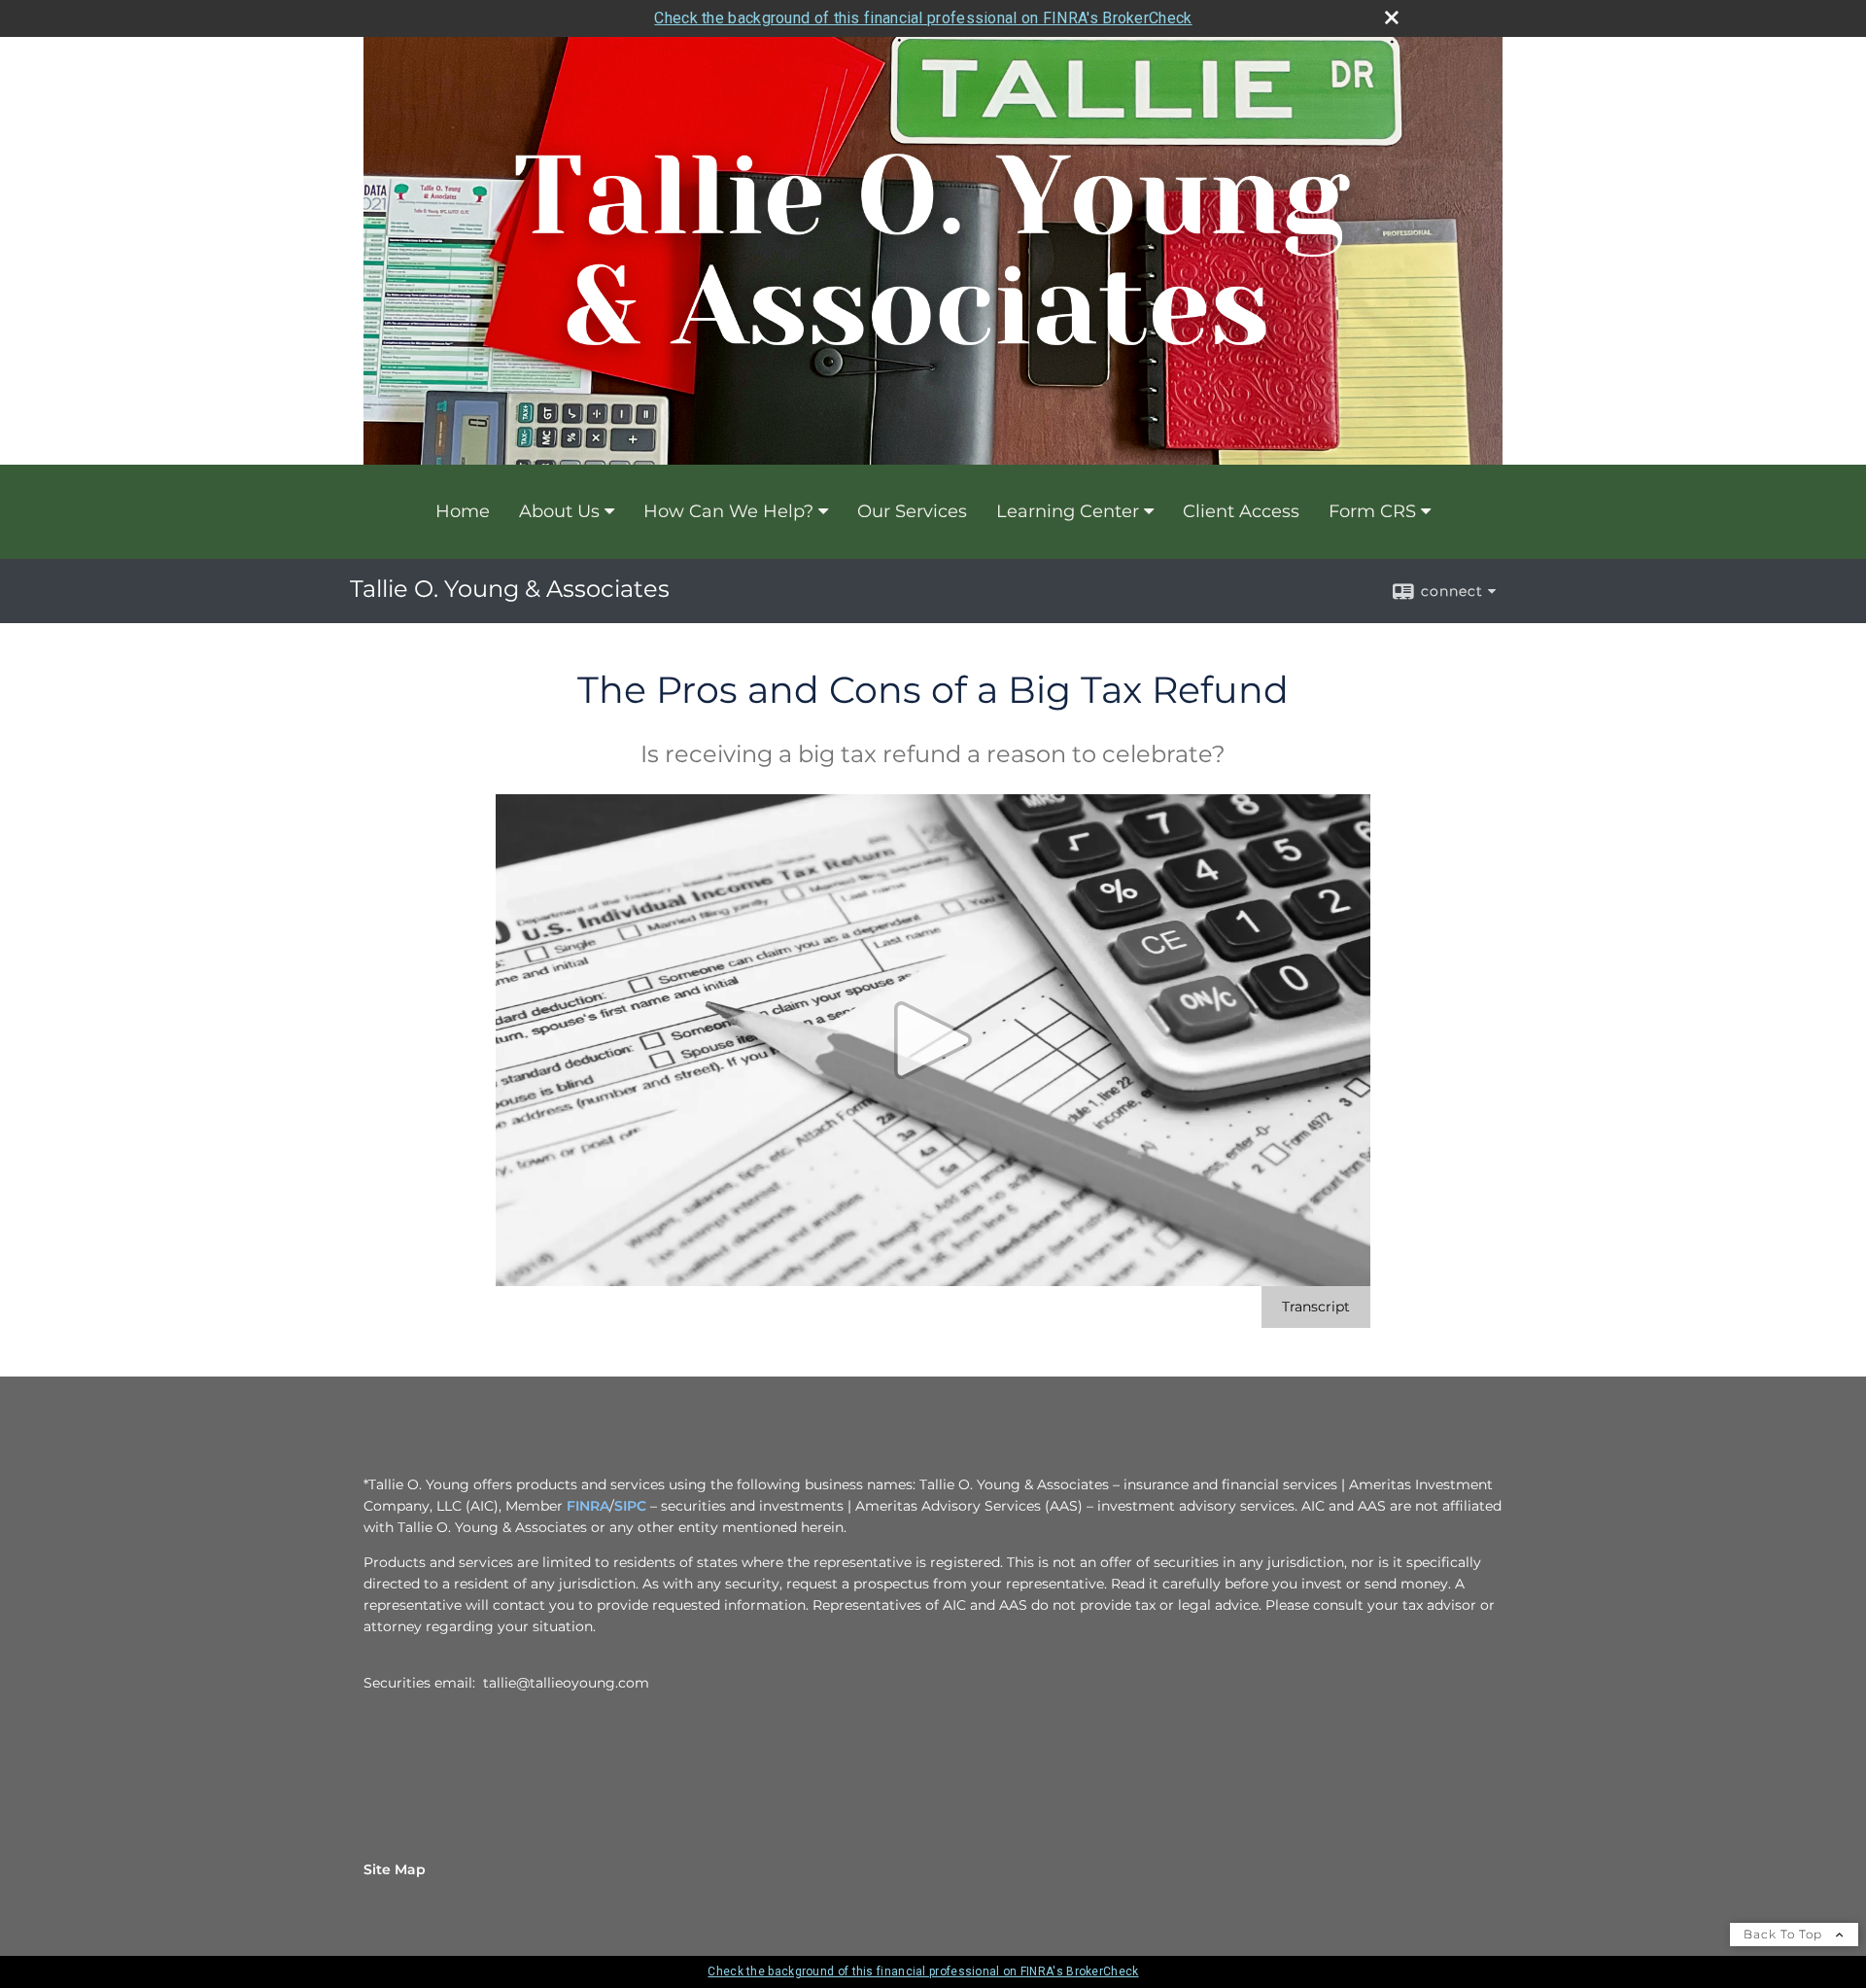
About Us (559, 511)
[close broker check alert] (1392, 17)
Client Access (1241, 511)
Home (463, 511)
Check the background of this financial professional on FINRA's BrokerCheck (923, 18)
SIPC (630, 1506)
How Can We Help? (728, 511)
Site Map (395, 1869)
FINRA (588, 1506)
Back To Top (1785, 1934)
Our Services (912, 511)
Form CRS (1372, 511)
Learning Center (1068, 511)
